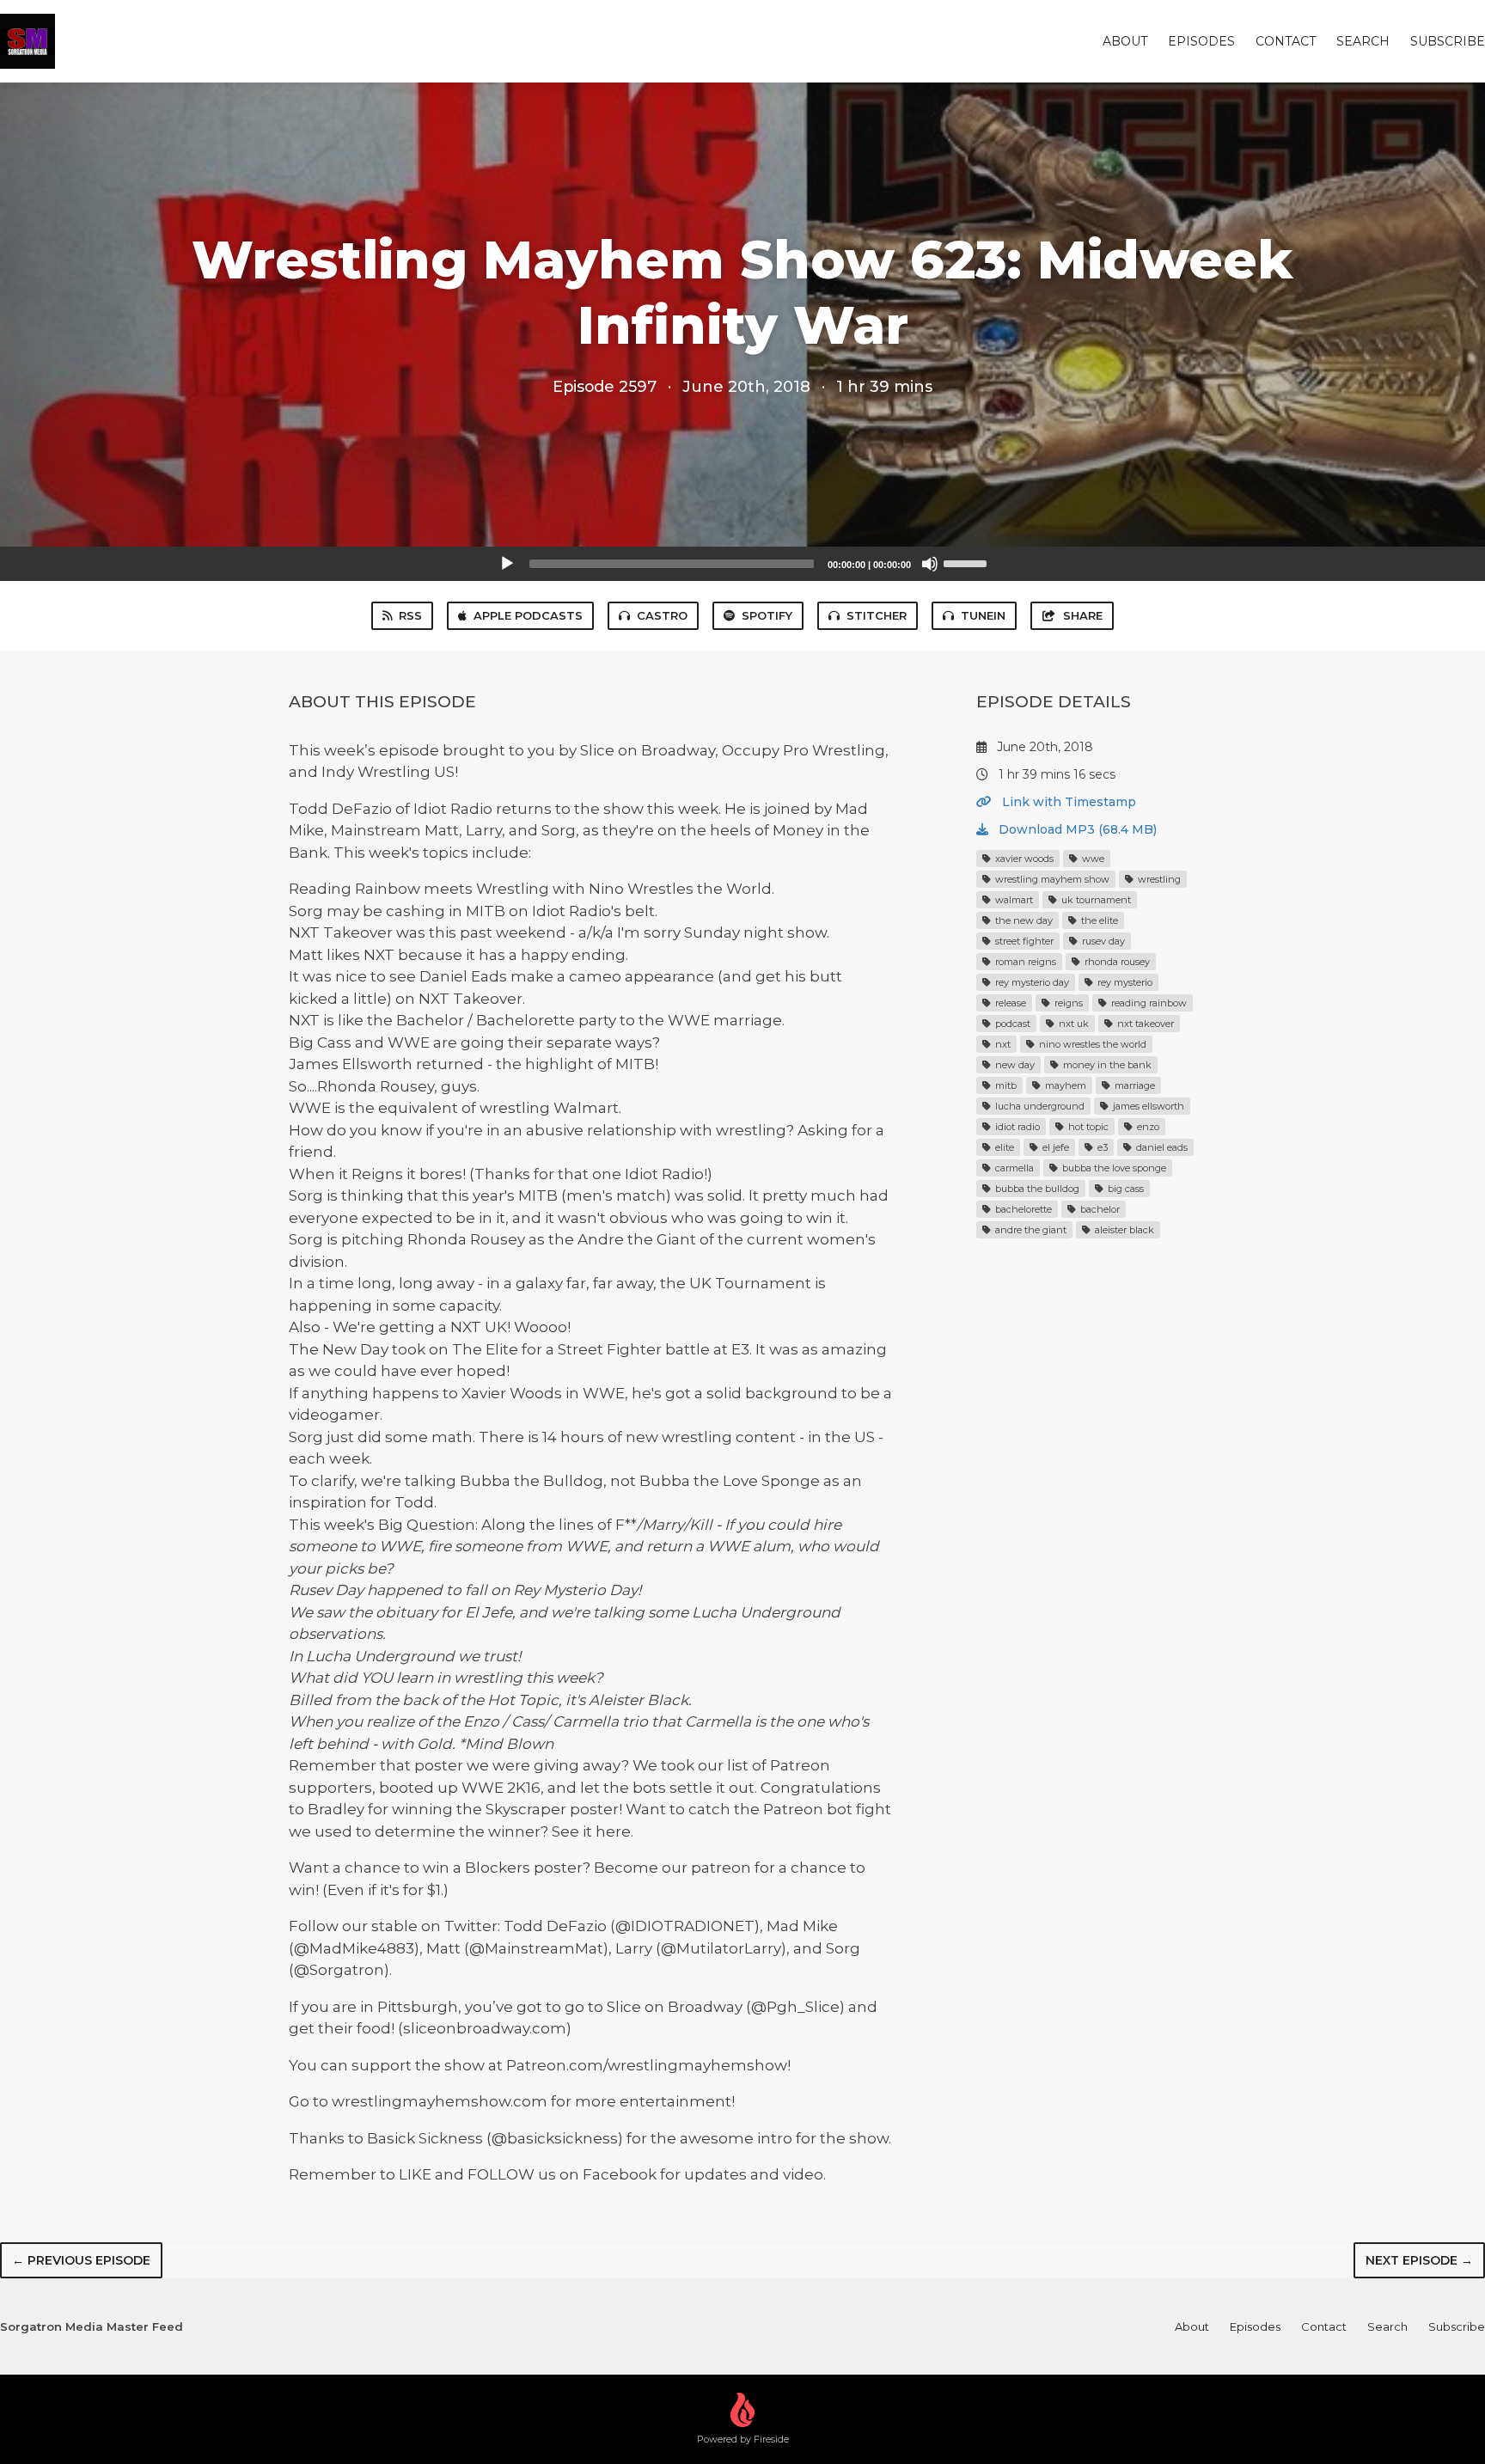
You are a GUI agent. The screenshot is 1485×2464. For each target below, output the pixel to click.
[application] (742, 564)
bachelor (1099, 1209)
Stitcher (877, 615)
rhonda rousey (1116, 962)
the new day (1023, 920)
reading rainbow (1148, 1003)
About (1125, 41)
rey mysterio (1124, 982)
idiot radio (1016, 1127)
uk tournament (1095, 900)
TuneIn (983, 615)
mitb (1005, 1085)
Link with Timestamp (1067, 802)
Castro (662, 615)
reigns (1067, 1003)
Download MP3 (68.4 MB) (1076, 829)
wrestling (1158, 879)
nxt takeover (1144, 1024)
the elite (1098, 920)
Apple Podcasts (528, 615)
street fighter (1023, 941)
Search (1363, 41)
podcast (1011, 1024)
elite (1003, 1147)
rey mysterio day (1031, 982)
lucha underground (1039, 1106)
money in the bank (1106, 1065)
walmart (1013, 900)
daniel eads (1161, 1147)
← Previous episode (81, 2260)
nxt (1002, 1044)
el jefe (1054, 1147)
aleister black (1123, 1230)
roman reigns (1024, 962)
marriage (1134, 1085)
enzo (1147, 1127)
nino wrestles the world (1091, 1044)
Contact (1286, 41)
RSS (410, 615)
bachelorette (1022, 1209)
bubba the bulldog (1036, 1189)
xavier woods (1023, 859)
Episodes (1201, 41)
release (1009, 1003)
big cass (1124, 1189)
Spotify (767, 615)
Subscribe (1448, 41)
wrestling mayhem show (1051, 879)
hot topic (1087, 1127)
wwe (1092, 859)
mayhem (1064, 1085)
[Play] (507, 564)
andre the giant (1030, 1230)
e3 (1101, 1147)
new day (1014, 1065)
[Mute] (930, 564)
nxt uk (1072, 1024)
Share (1083, 615)
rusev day (1102, 941)
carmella (1013, 1168)
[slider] (968, 562)
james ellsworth (1147, 1106)
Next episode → (1419, 2260)
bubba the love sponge (1113, 1168)
